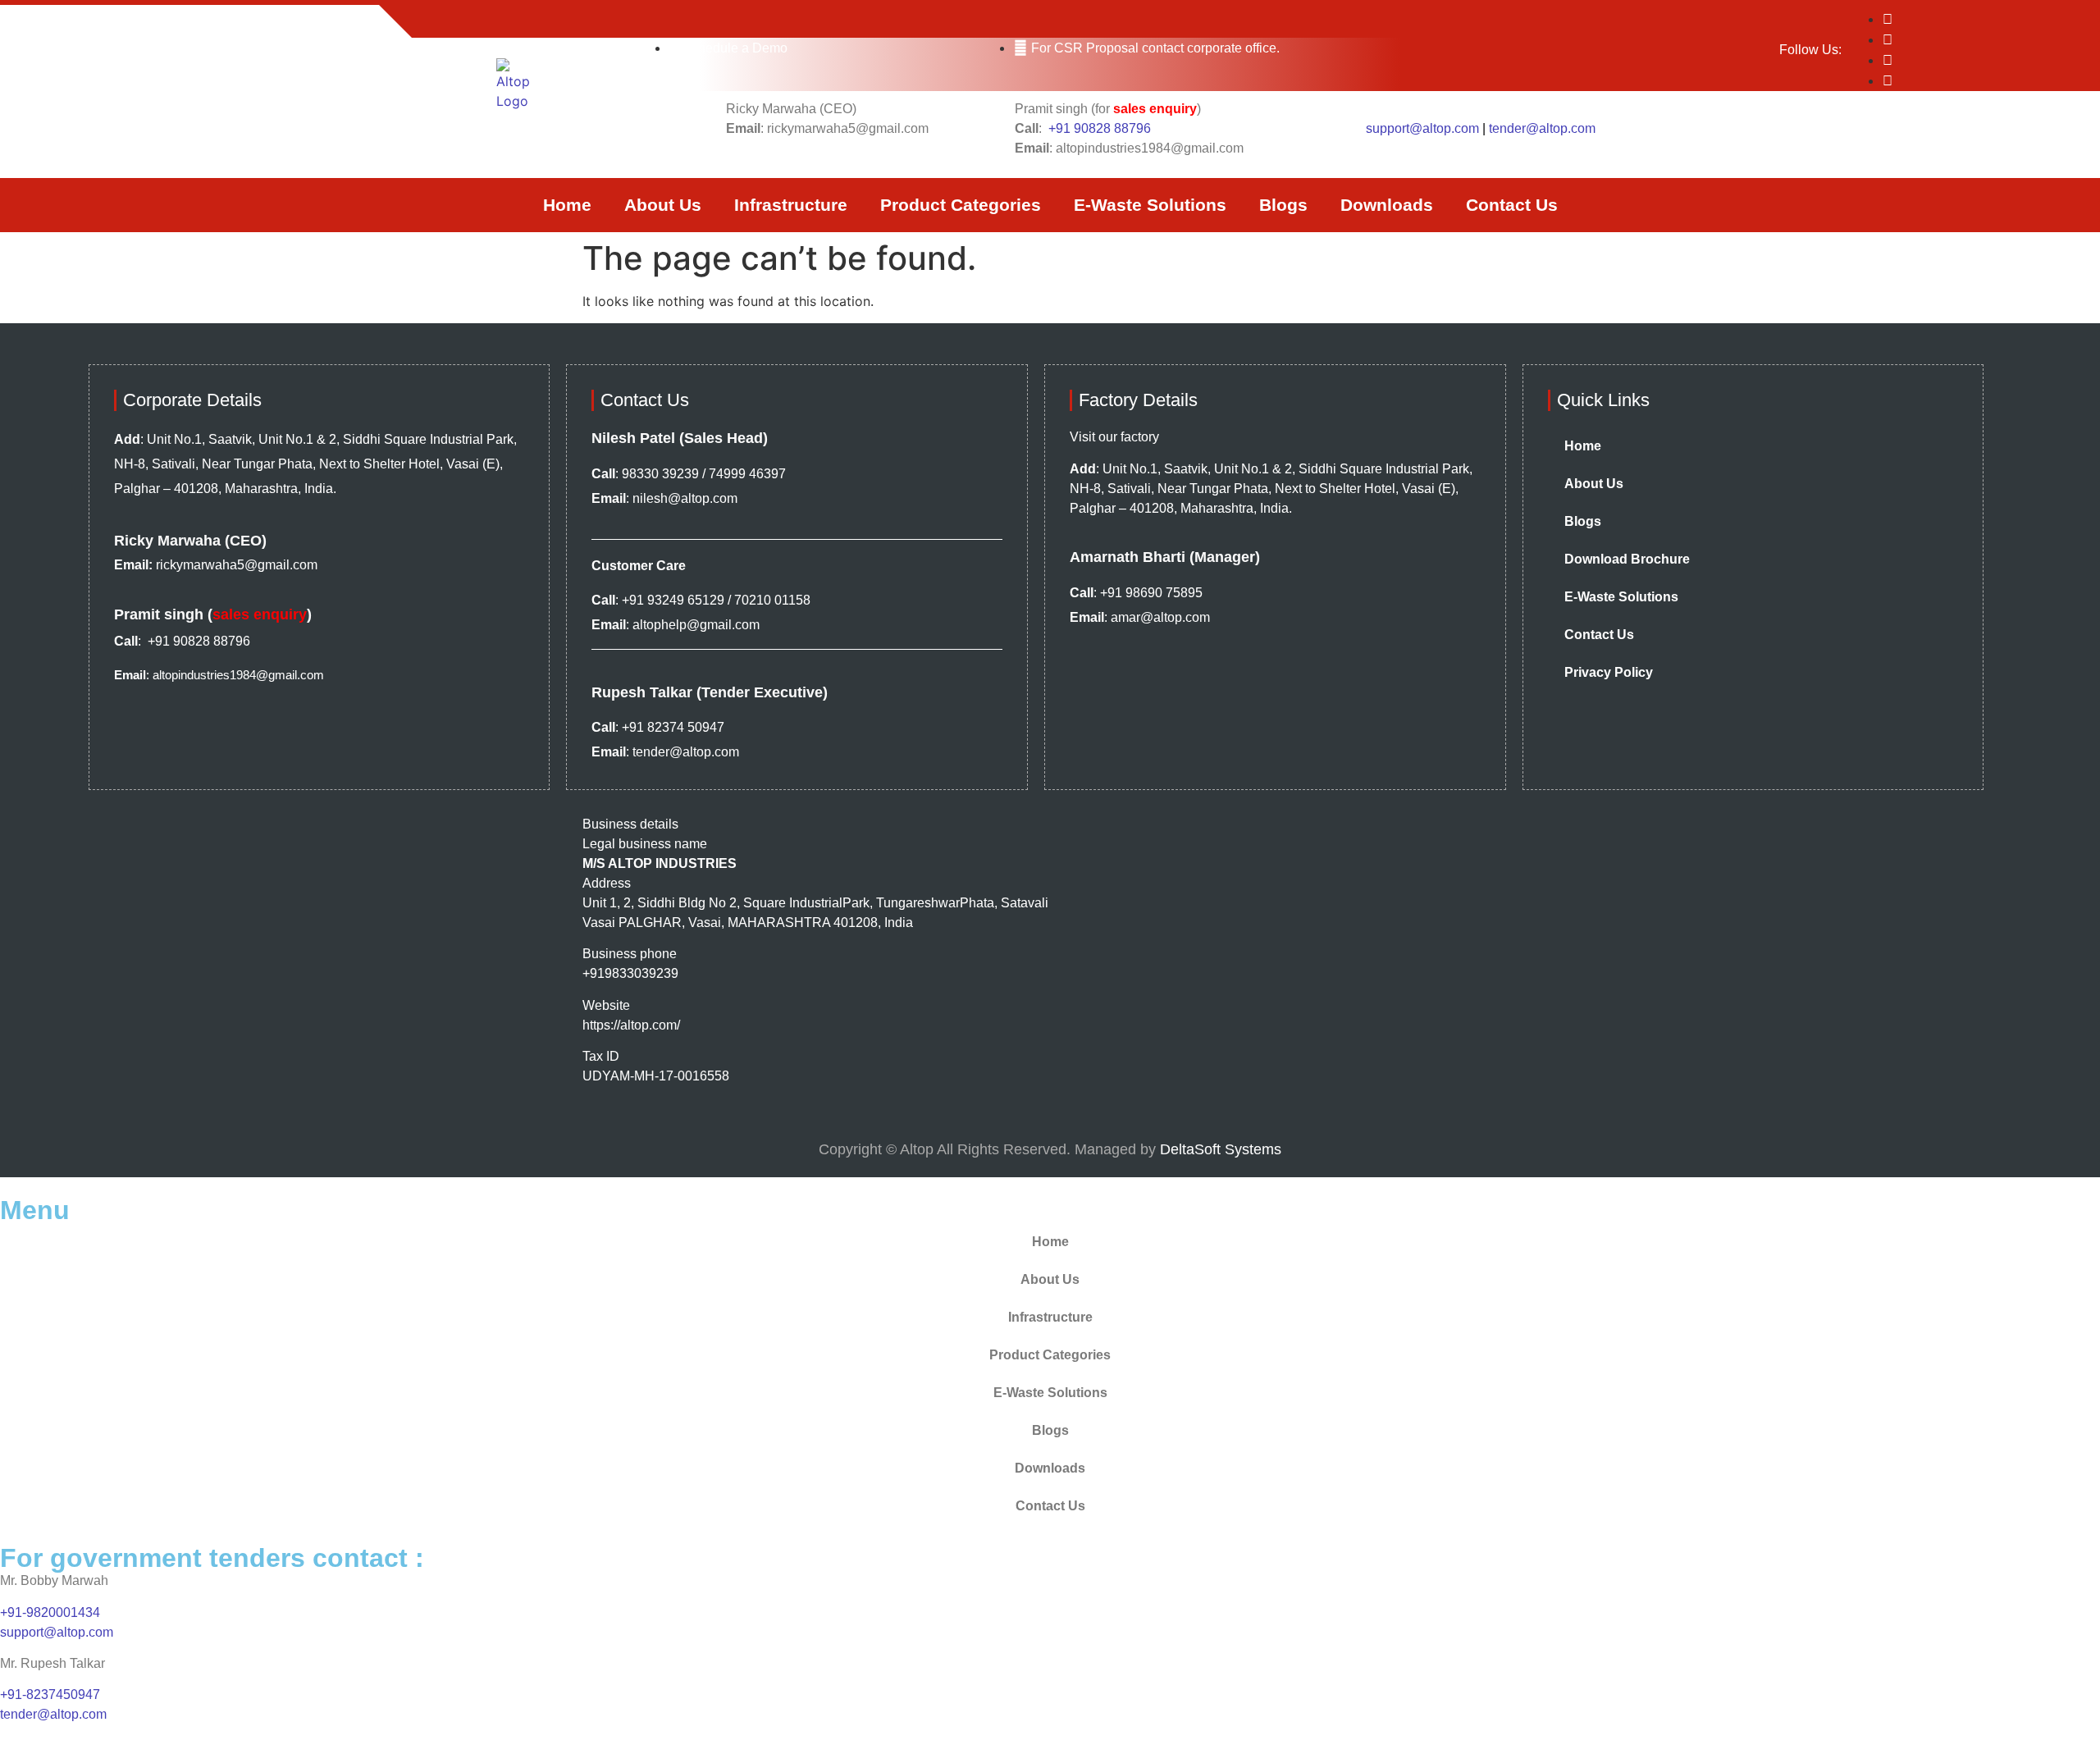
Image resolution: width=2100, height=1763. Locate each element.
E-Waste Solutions (1150, 205)
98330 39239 (660, 474)
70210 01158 (772, 600)
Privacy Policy (1609, 672)
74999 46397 (747, 474)
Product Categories (961, 205)
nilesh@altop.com (685, 498)
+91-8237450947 (52, 1694)
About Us (663, 205)
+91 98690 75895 (1151, 593)
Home (567, 205)
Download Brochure (1627, 559)
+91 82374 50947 (673, 727)
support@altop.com (1422, 128)
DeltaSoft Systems (1221, 1149)
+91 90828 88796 (1100, 128)
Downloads (1387, 205)
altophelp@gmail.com (696, 625)
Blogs (1283, 205)
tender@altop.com (1542, 128)
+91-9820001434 (50, 1612)
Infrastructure (791, 205)
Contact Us (1512, 205)
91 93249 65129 (677, 600)
